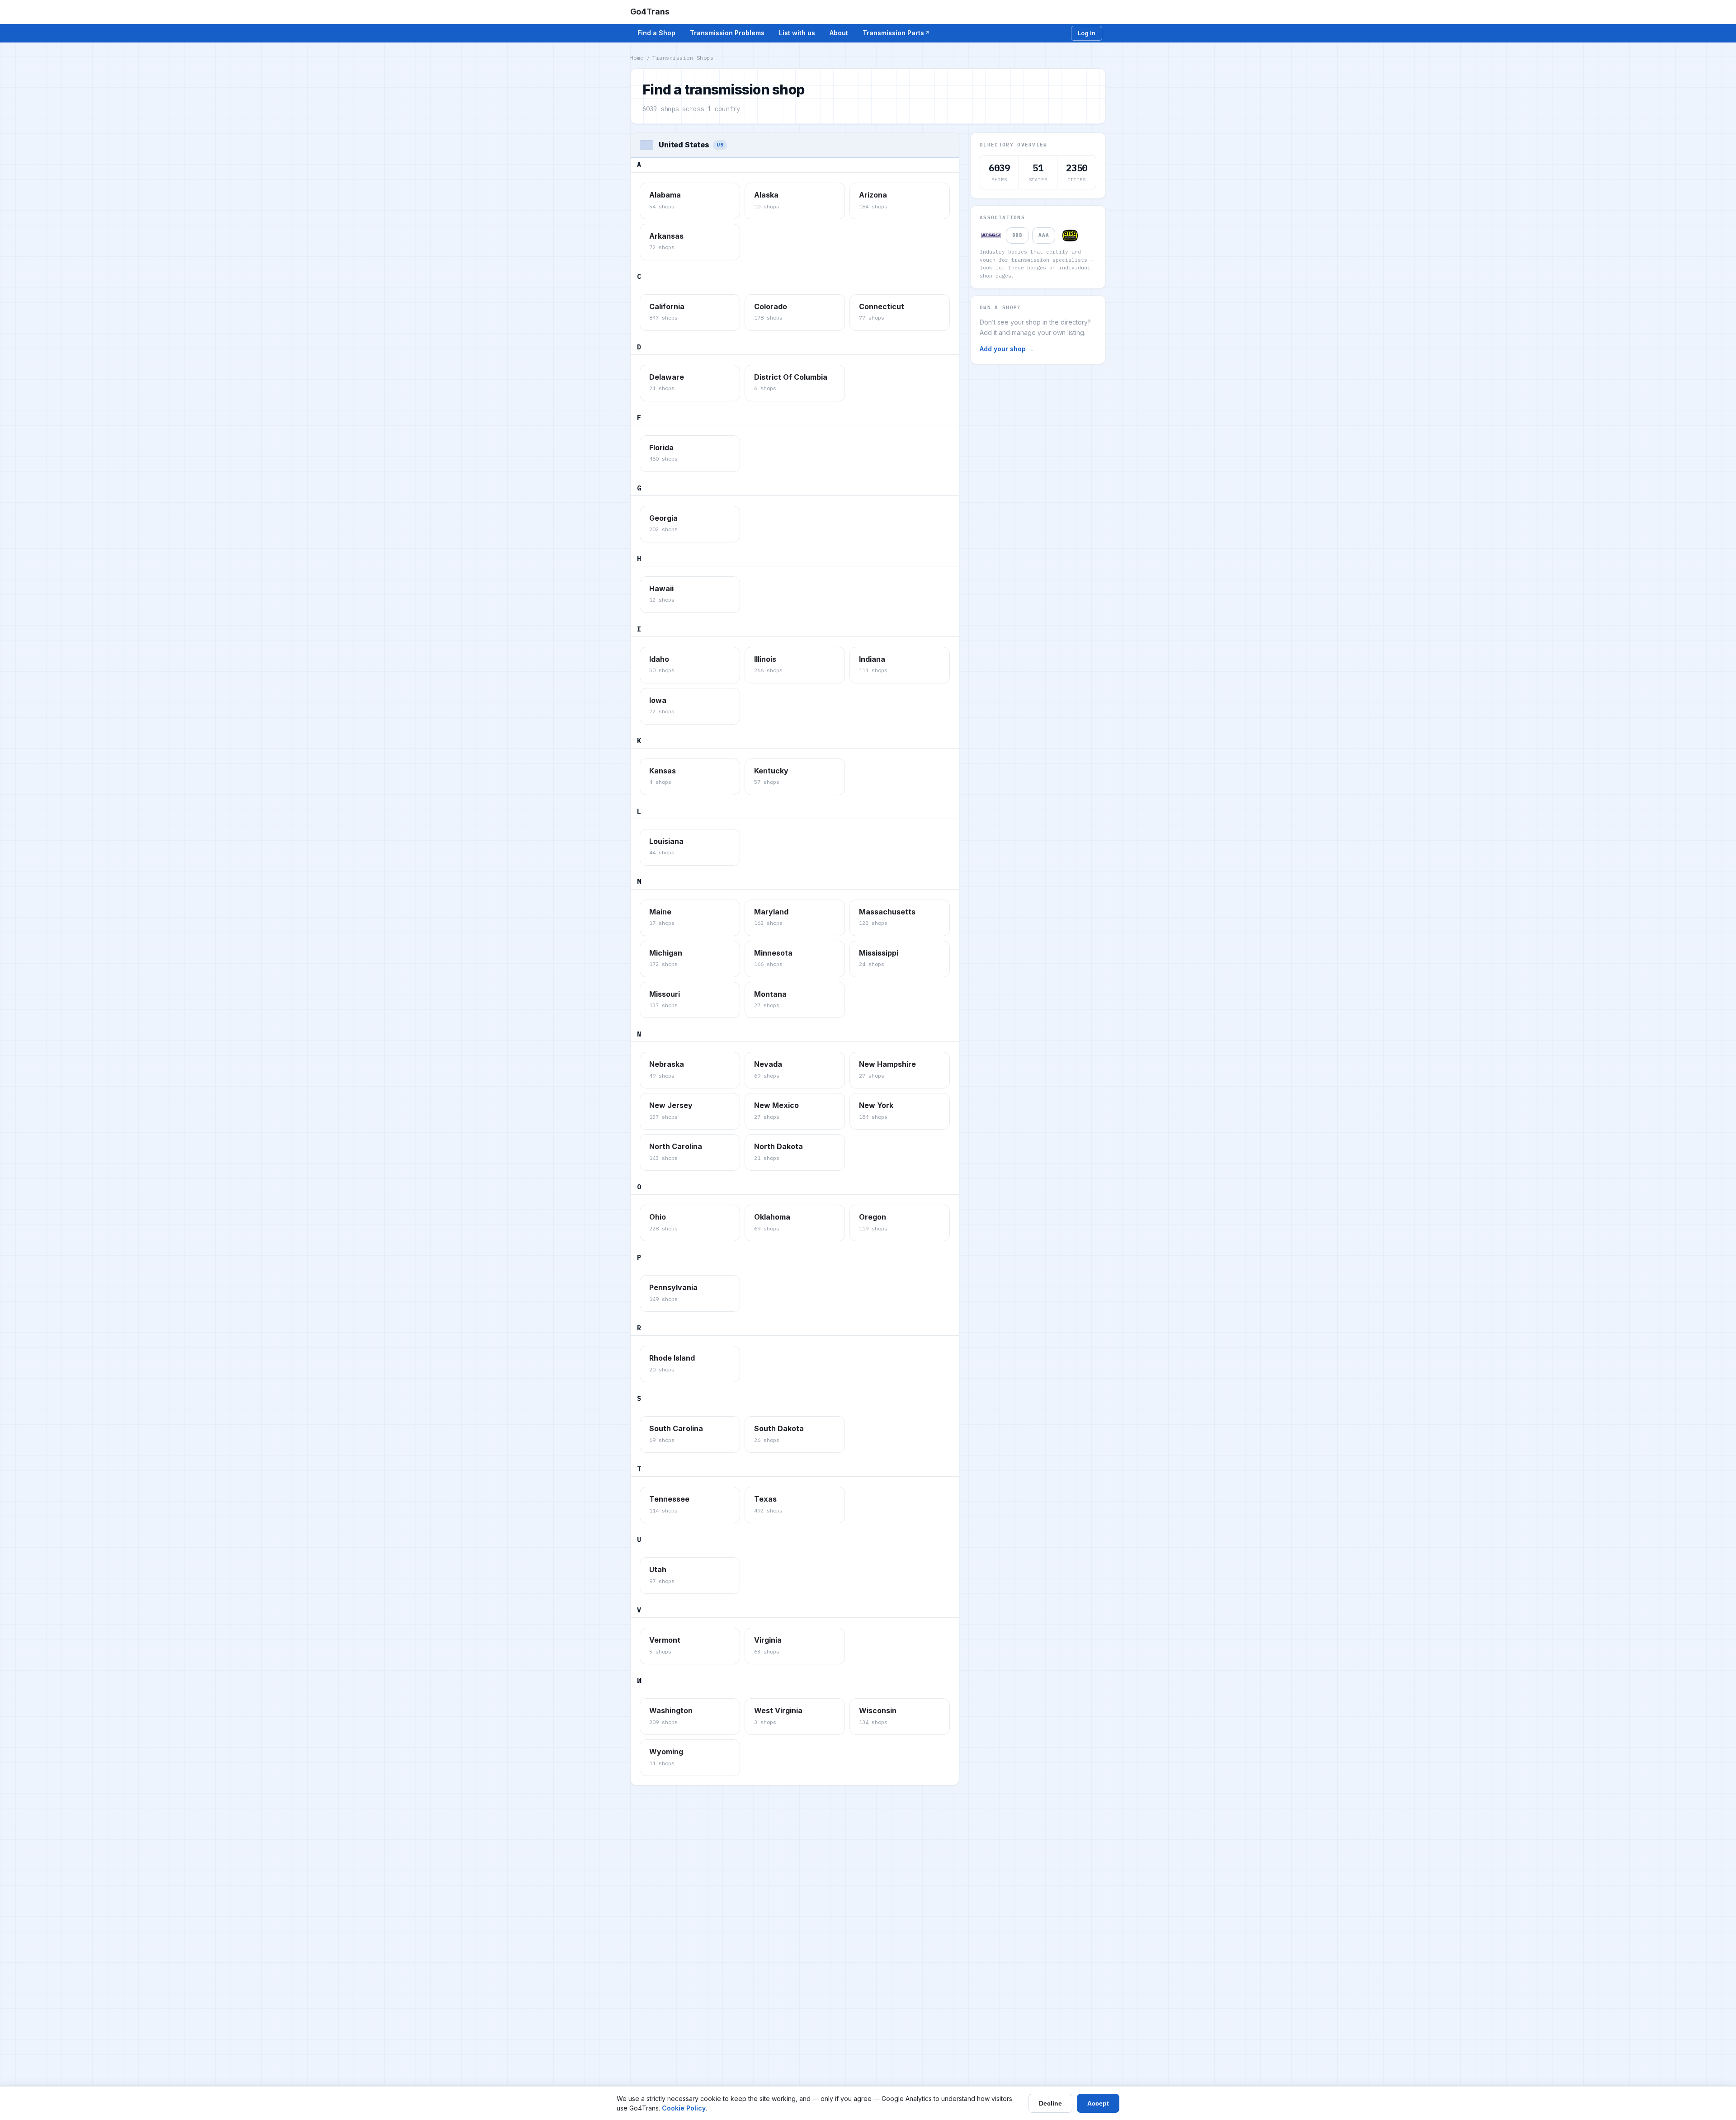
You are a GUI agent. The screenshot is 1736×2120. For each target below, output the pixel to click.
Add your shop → (1007, 349)
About (839, 33)
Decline (1050, 2103)
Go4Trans (650, 12)
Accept (1098, 2103)
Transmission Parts (893, 33)
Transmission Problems (727, 33)
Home (637, 58)
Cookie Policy (684, 2108)
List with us (797, 33)
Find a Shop (656, 33)
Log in (1087, 33)
